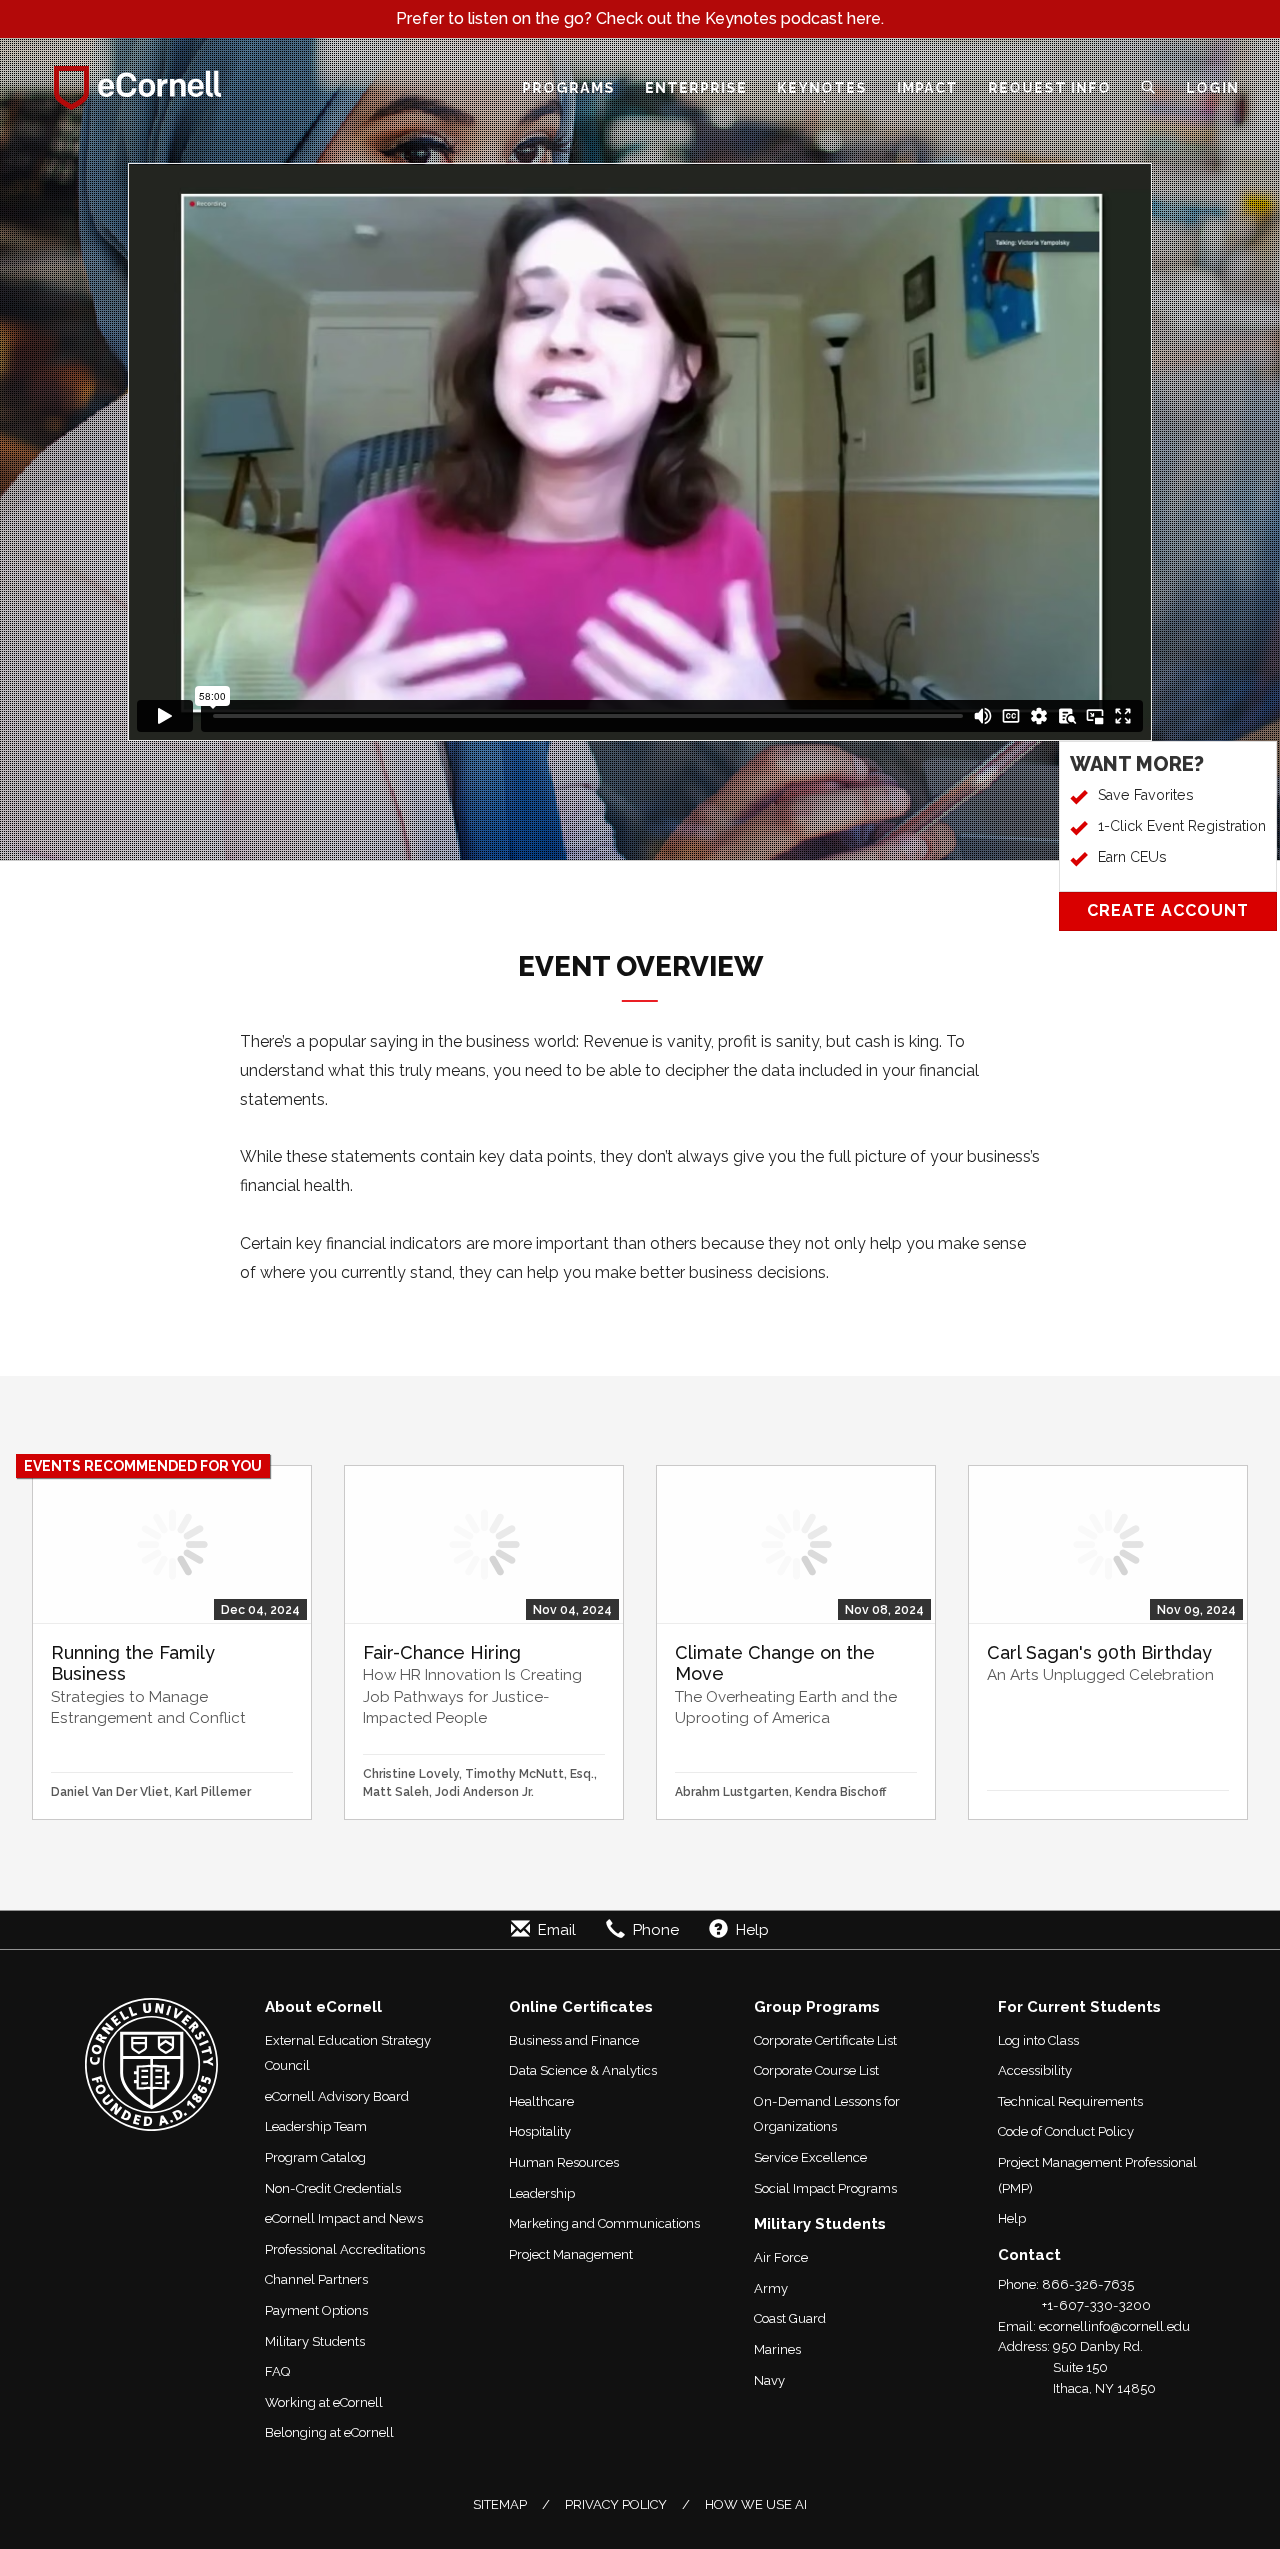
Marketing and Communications (604, 2223)
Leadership (542, 2193)
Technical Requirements (1070, 2101)
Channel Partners (316, 2279)
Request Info (1049, 87)
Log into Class (1038, 2040)
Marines (777, 2349)
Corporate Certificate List (825, 2040)
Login (1212, 87)
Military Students (315, 2341)
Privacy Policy (616, 2504)
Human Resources (564, 2162)
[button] (1148, 88)
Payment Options (316, 2310)
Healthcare (541, 2101)
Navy (769, 2380)
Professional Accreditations (345, 2249)
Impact (927, 87)
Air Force (781, 2257)
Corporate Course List (816, 2070)
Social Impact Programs (825, 2188)
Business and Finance (574, 2040)
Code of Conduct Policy (1066, 2131)
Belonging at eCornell (329, 2432)
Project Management (571, 2254)
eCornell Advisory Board (337, 2096)
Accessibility (1035, 2070)
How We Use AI (756, 2504)
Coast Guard (790, 2318)
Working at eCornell (324, 2402)
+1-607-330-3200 (1096, 2305)
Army (771, 2288)
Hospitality (540, 2131)
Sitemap (500, 2504)
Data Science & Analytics (583, 2070)
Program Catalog (315, 2157)
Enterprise (696, 87)
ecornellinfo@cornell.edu (1114, 2326)
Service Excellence (810, 2157)
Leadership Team (316, 2126)
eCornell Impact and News (344, 2218)
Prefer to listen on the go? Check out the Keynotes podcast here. (640, 18)
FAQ (278, 2371)
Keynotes (822, 87)
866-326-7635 (1088, 2284)
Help (1012, 2218)
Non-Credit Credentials (333, 2188)
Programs (568, 87)
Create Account (1168, 910)
